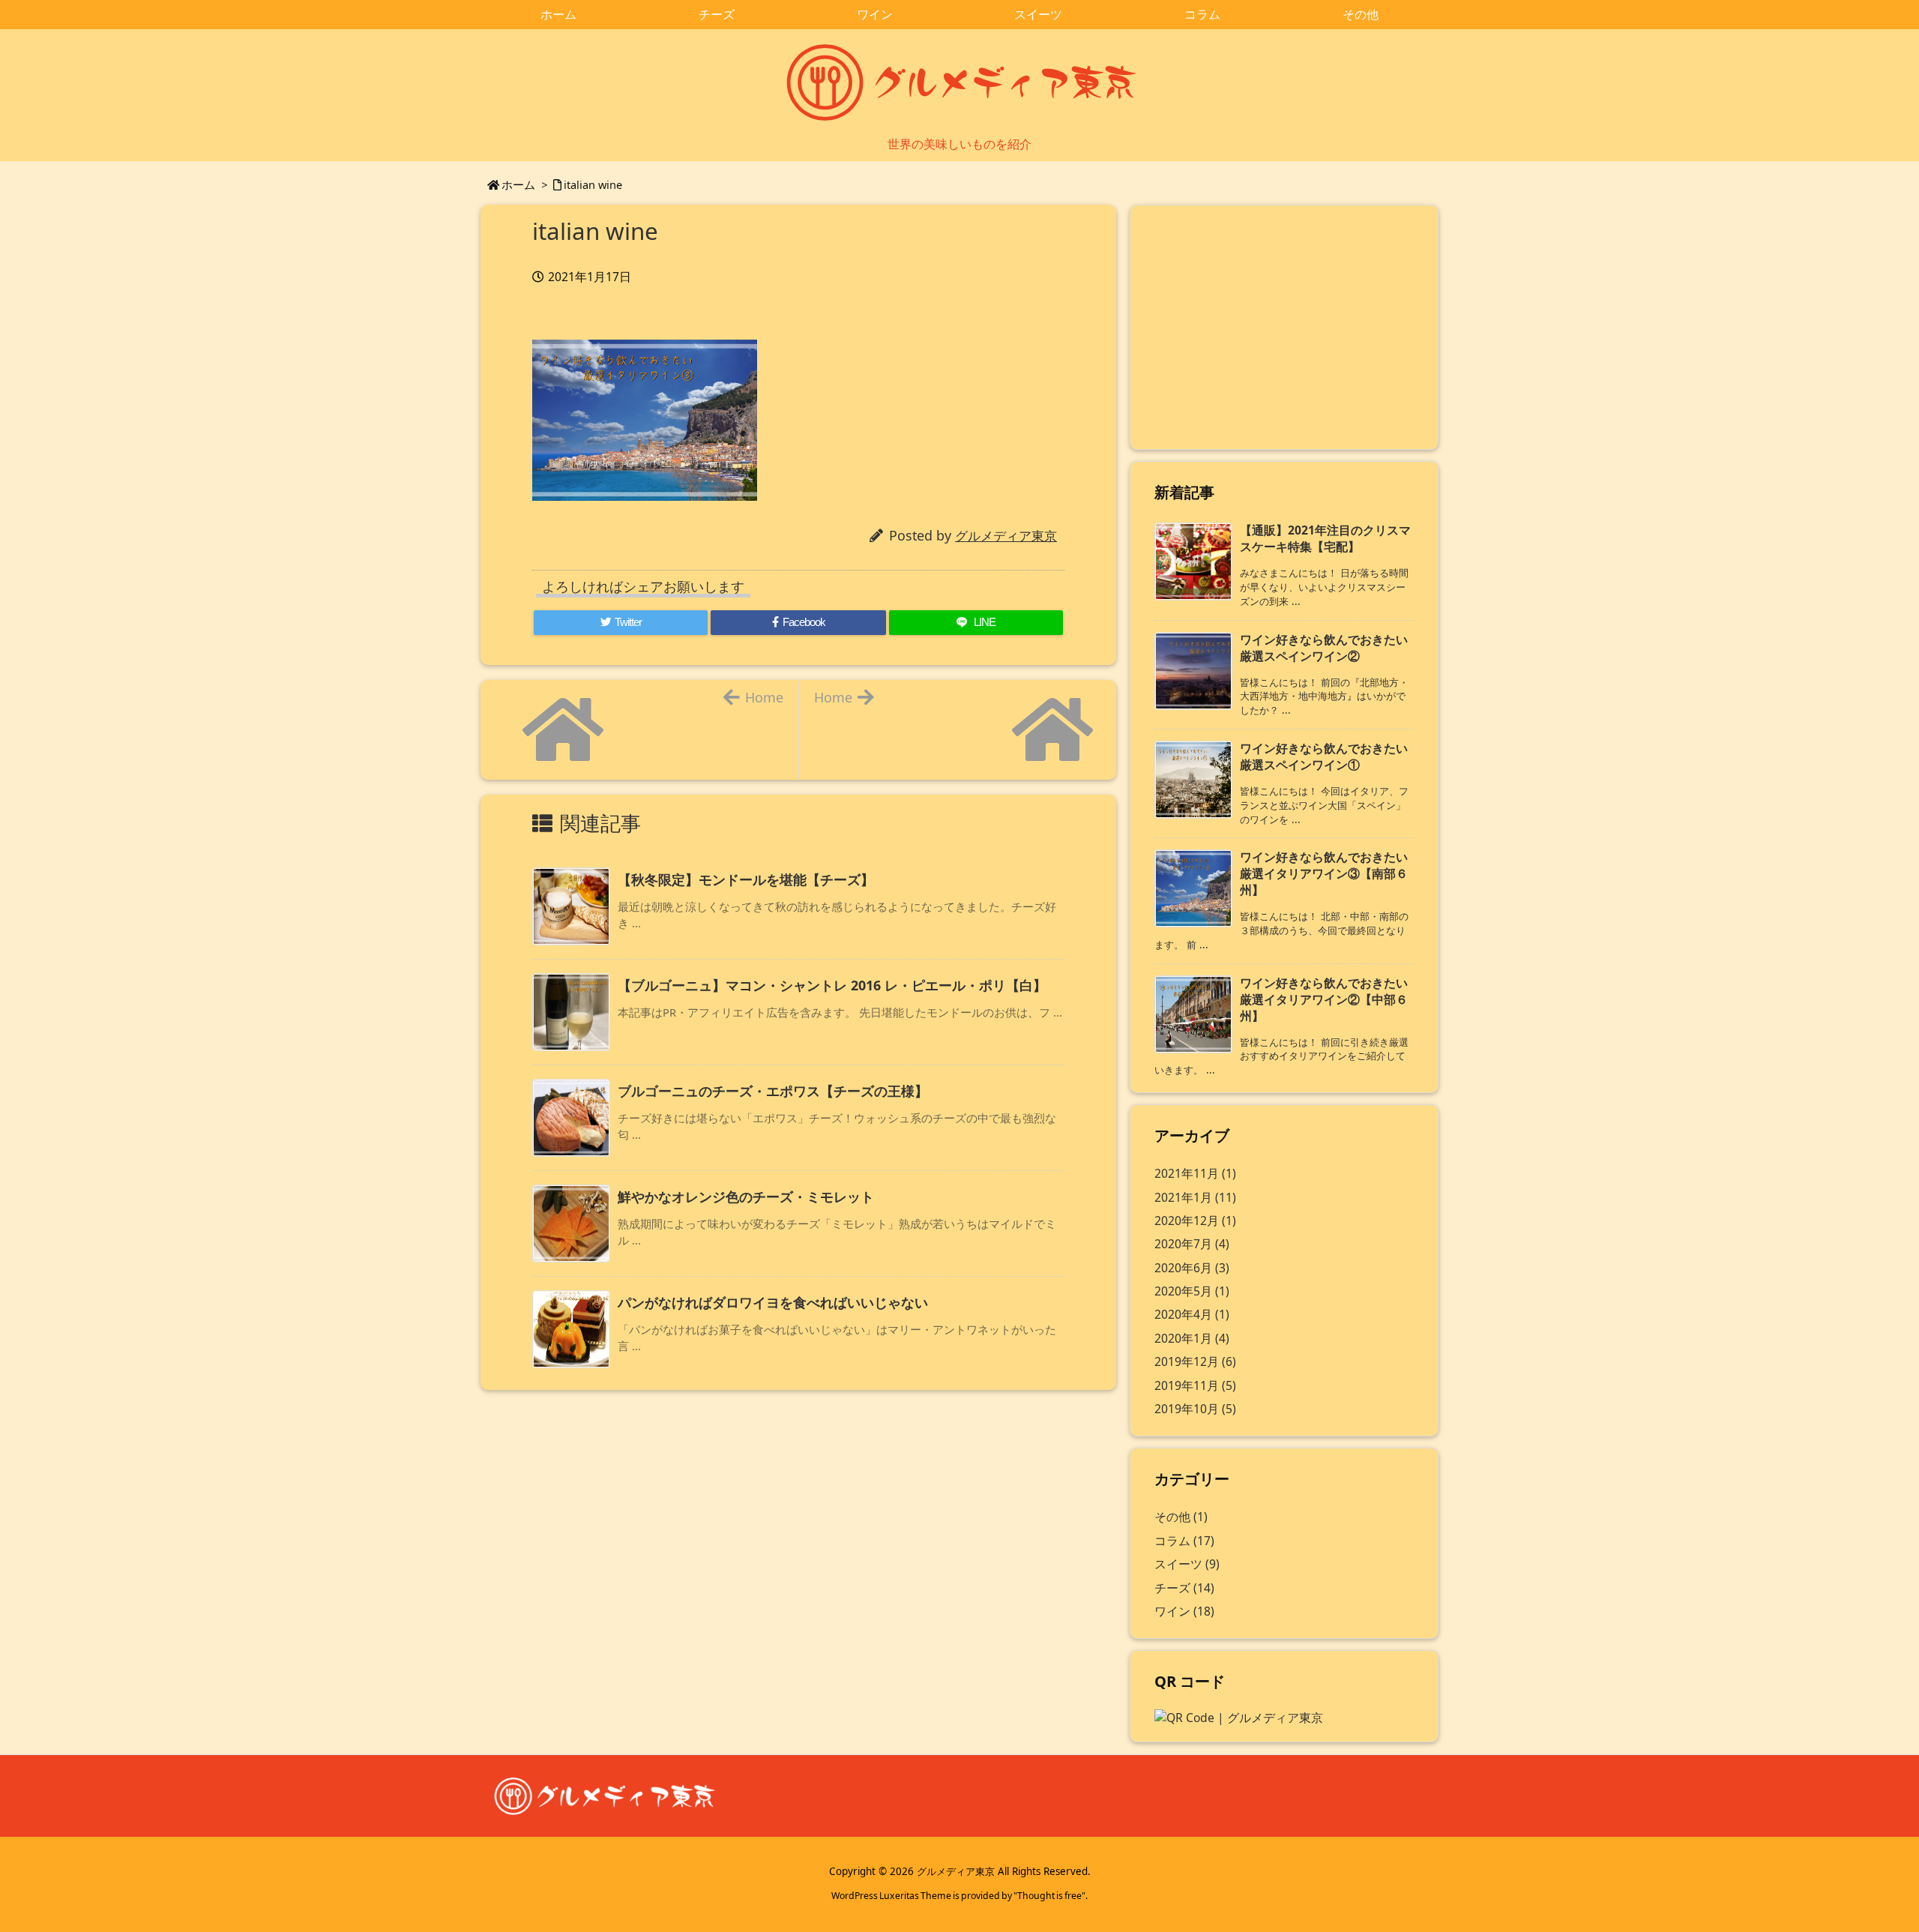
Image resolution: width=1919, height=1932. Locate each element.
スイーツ (1187, 1564)
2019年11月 (1195, 1385)
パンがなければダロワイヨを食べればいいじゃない (773, 1302)
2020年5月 (1192, 1291)
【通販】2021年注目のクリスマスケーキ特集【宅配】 (1325, 538)
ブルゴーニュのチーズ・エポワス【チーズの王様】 (773, 1091)
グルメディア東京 (1006, 536)
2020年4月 (1192, 1314)
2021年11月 (1195, 1173)
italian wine (593, 184)
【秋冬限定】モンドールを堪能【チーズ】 (746, 879)
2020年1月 (1192, 1338)
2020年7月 (1192, 1244)
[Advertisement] (1284, 325)
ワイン (1184, 1611)
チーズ (1184, 1588)
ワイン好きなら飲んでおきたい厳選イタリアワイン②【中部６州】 (1324, 999)
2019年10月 (1195, 1409)
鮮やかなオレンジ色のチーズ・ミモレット (746, 1197)
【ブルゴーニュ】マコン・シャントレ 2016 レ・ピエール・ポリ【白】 (832, 985)
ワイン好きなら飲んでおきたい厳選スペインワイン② (1324, 648)
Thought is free (1049, 1896)
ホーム (518, 184)
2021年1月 (1195, 1197)
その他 (1181, 1517)
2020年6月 (1192, 1268)
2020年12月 (1195, 1221)
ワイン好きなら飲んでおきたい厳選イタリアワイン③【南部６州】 (1324, 873)
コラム (1184, 1541)
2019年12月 (1195, 1361)
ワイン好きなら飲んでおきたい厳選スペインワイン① (1324, 756)
